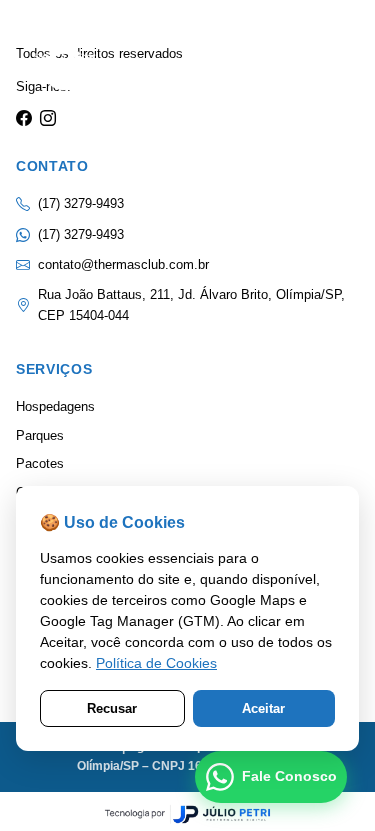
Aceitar (263, 708)
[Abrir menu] (325, 68)
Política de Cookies (156, 663)
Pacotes (40, 463)
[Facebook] (24, 119)
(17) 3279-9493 (81, 234)
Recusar (112, 708)
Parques (40, 435)
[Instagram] (48, 119)
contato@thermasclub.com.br (123, 264)
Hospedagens (55, 406)
